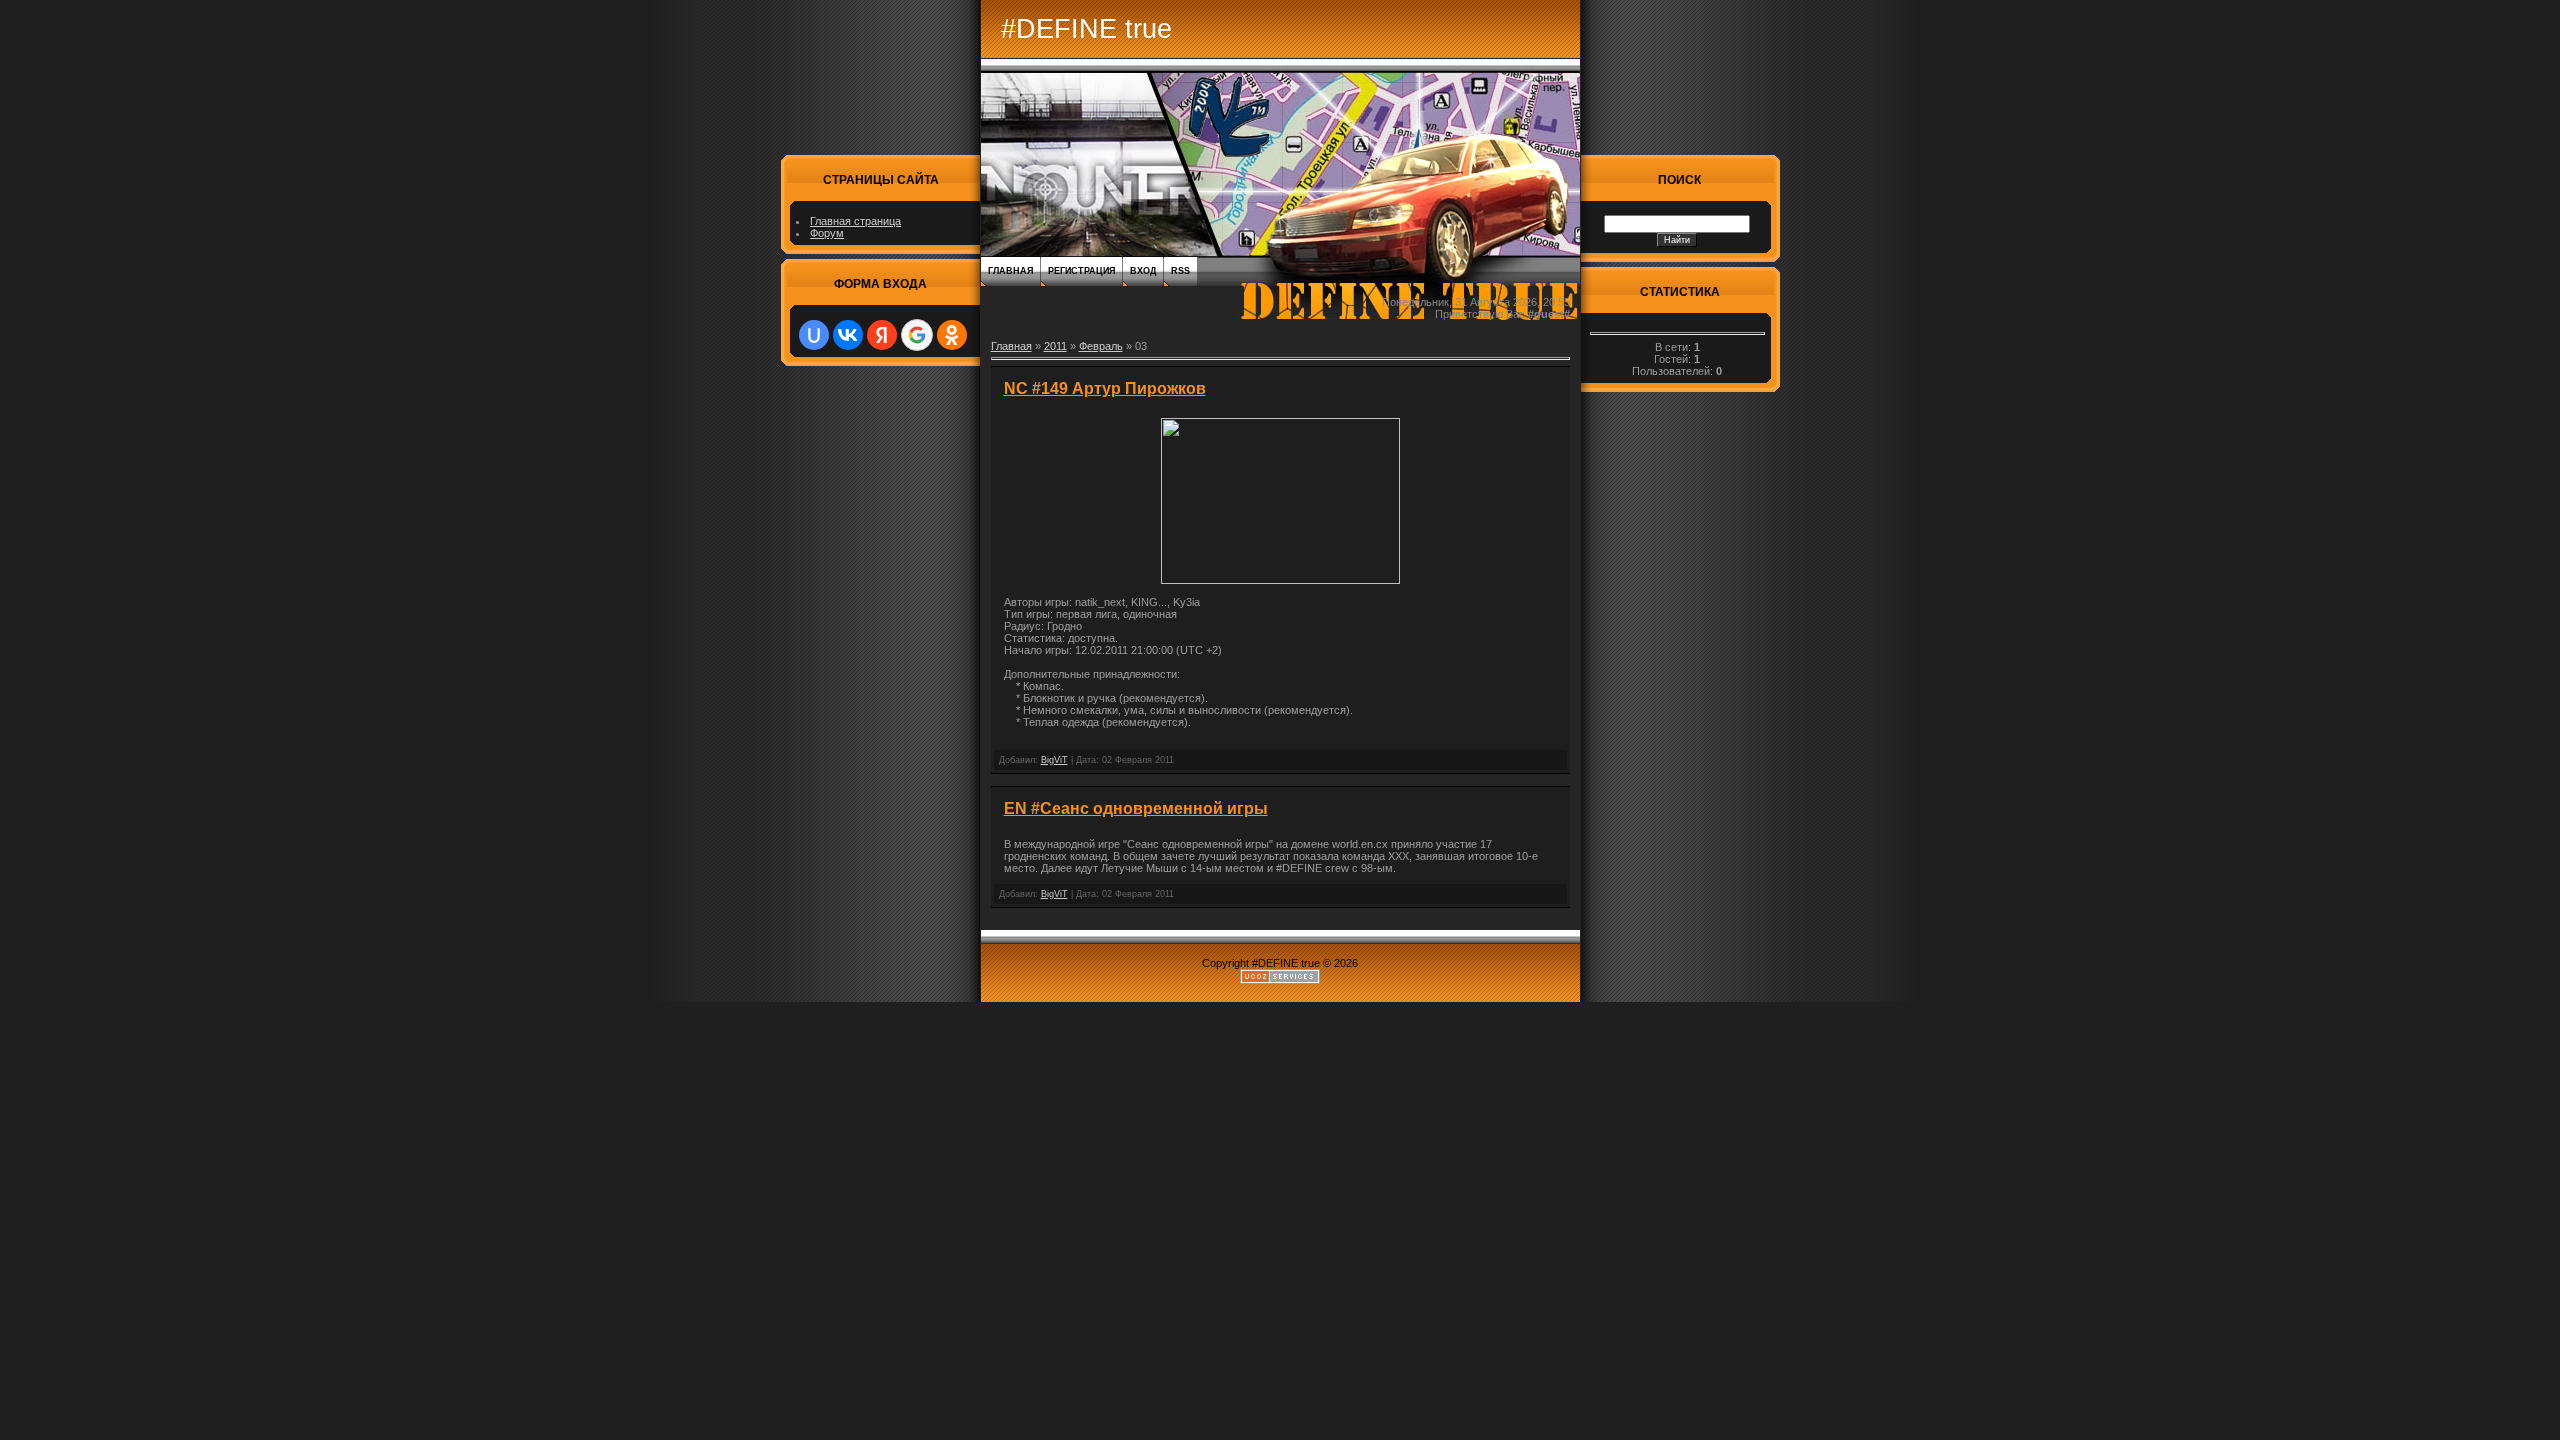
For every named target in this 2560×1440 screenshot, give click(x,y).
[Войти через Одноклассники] (952, 335)
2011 (1055, 346)
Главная (1010, 271)
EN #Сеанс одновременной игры (1136, 808)
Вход (1143, 271)
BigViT (1054, 760)
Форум (827, 233)
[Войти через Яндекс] (882, 335)
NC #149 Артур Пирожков (1105, 388)
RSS (1180, 271)
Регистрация (1081, 271)
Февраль (1101, 346)
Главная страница (855, 221)
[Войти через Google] (917, 335)
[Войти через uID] (814, 335)
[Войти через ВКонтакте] (848, 335)
